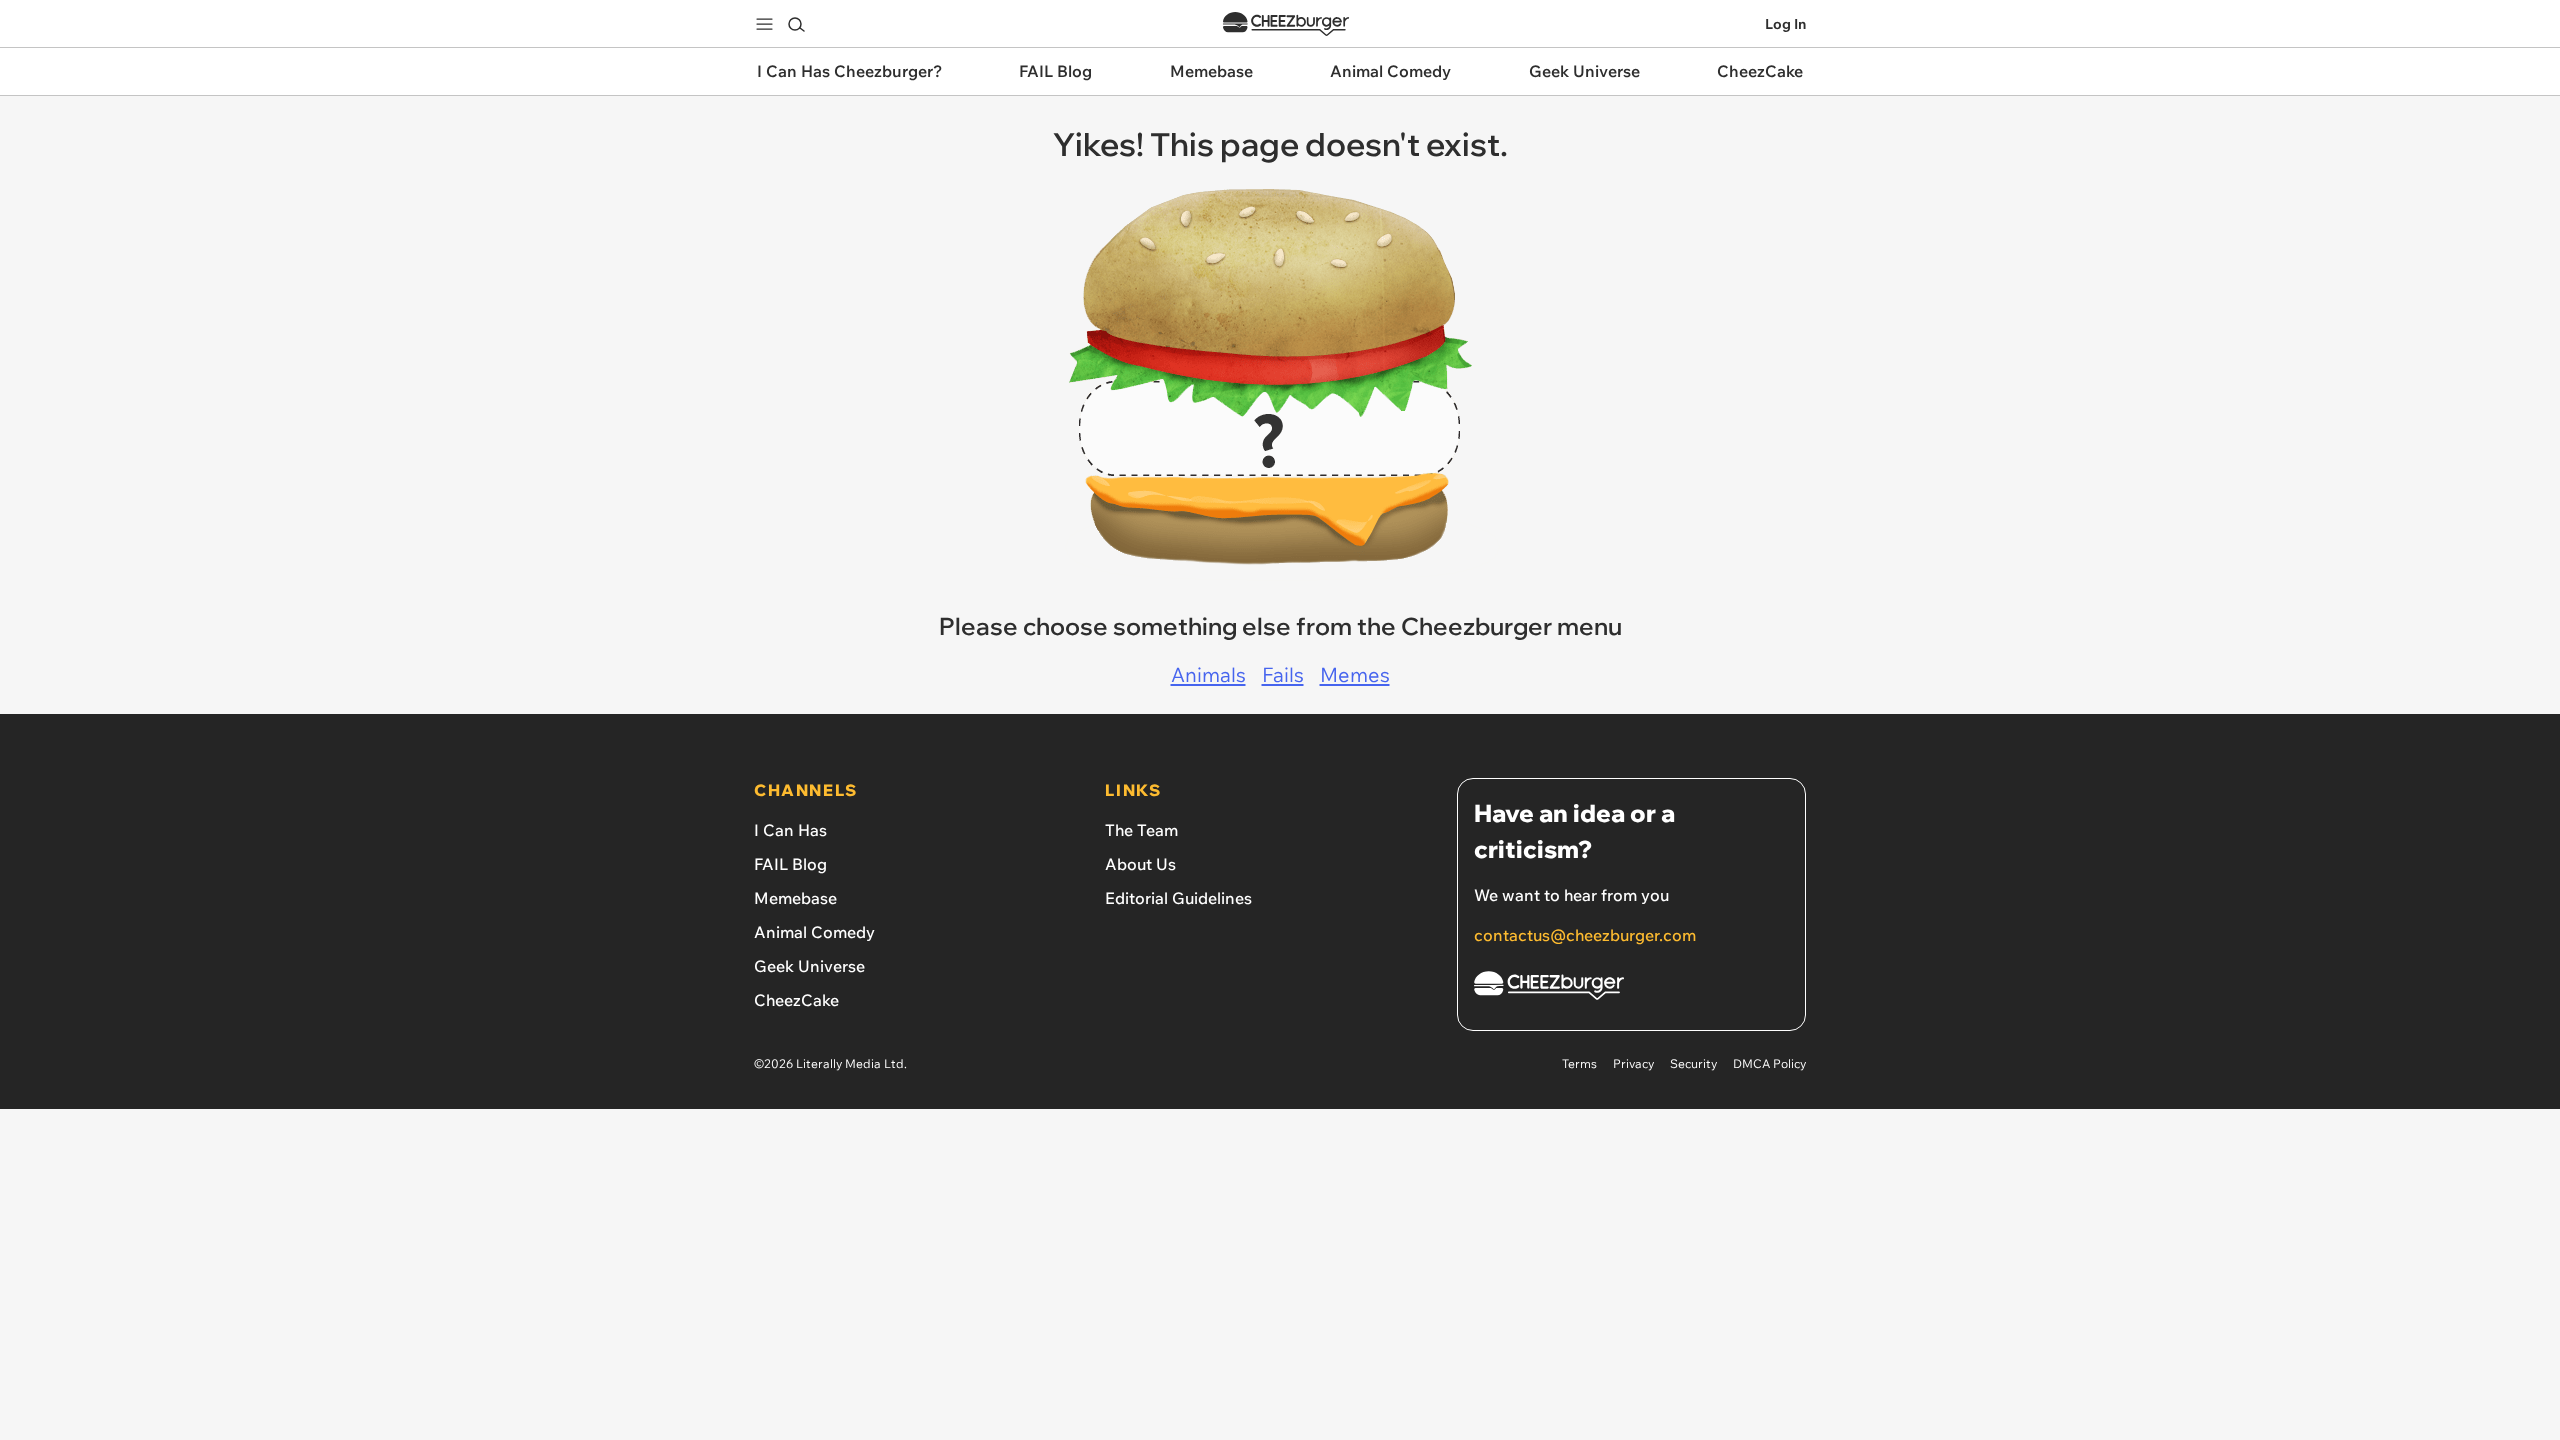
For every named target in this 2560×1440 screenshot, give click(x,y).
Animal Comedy (814, 932)
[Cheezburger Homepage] (1286, 24)
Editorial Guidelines (1178, 898)
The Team (1141, 830)
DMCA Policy (1769, 1063)
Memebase (795, 898)
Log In (1785, 24)
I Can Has (790, 830)
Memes (1355, 674)
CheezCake (796, 1000)
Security (1693, 1063)
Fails (1283, 674)
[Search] (796, 24)
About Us (1140, 864)
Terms (1579, 1063)
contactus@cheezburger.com (1585, 935)
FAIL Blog (790, 864)
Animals (1208, 674)
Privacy (1633, 1063)
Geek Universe (809, 966)
